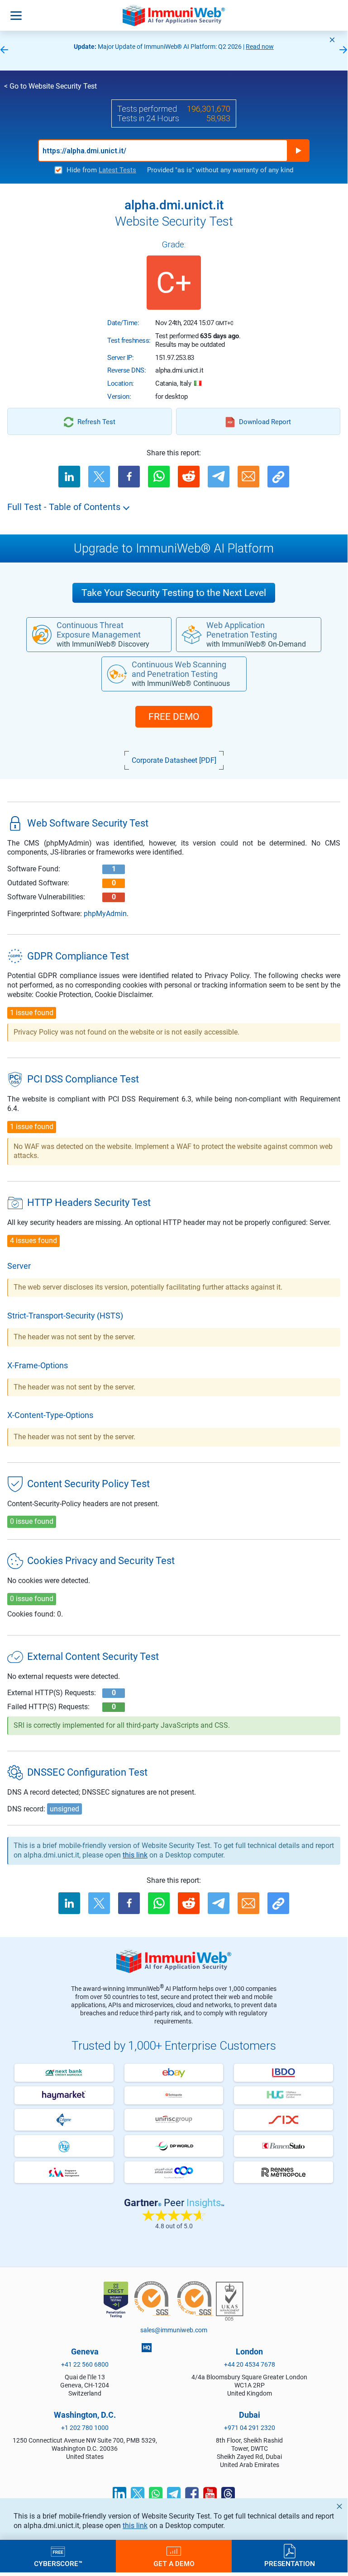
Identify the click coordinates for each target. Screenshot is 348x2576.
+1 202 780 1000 (85, 2428)
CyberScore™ (58, 2563)
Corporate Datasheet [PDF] (174, 760)
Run (298, 151)
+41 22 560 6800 (85, 2364)
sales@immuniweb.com (174, 2330)
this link (135, 2526)
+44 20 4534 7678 (250, 2364)
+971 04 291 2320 (250, 2428)
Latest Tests (117, 170)
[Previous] (4, 50)
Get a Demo (174, 2563)
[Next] (343, 50)
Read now (260, 47)
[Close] (332, 40)
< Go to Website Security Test (50, 86)
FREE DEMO (174, 717)
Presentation (290, 2563)
